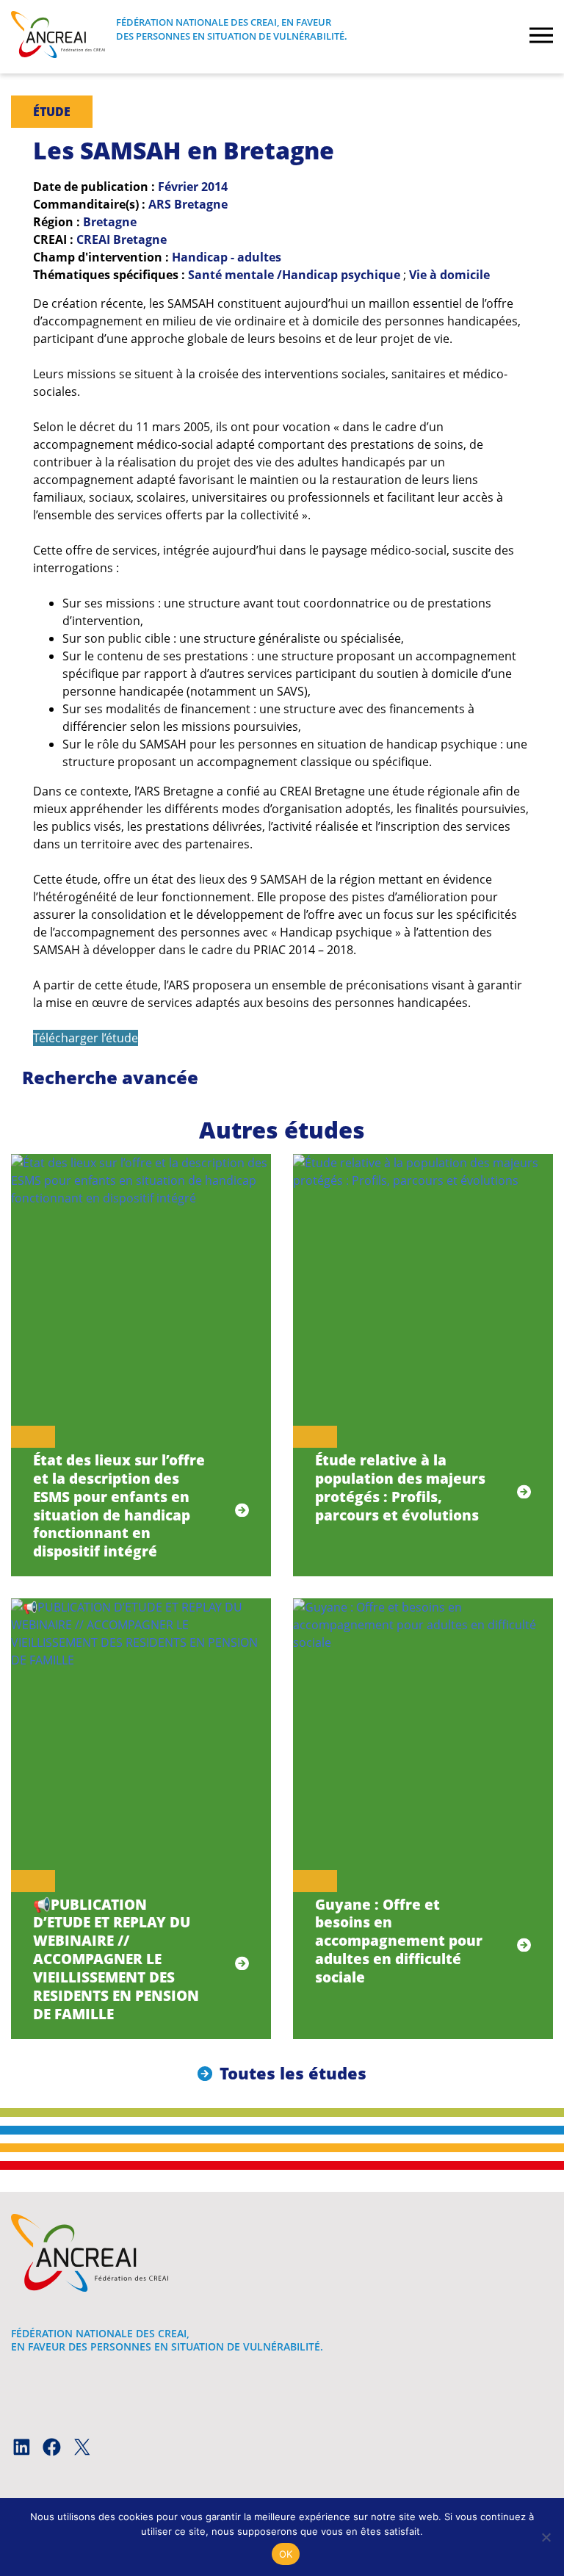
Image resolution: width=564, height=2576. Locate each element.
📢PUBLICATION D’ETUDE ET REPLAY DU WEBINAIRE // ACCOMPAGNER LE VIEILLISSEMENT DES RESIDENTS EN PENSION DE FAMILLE (116, 1959)
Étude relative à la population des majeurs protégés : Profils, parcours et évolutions (400, 1487)
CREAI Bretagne (122, 239)
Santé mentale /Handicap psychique (294, 275)
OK (286, 2554)
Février (178, 187)
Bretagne (110, 222)
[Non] (546, 2537)
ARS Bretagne (188, 204)
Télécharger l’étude (86, 1038)
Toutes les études (293, 2073)
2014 (214, 187)
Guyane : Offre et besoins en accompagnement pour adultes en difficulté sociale (399, 1941)
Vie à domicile (449, 275)
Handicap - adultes (227, 257)
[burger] (541, 37)
